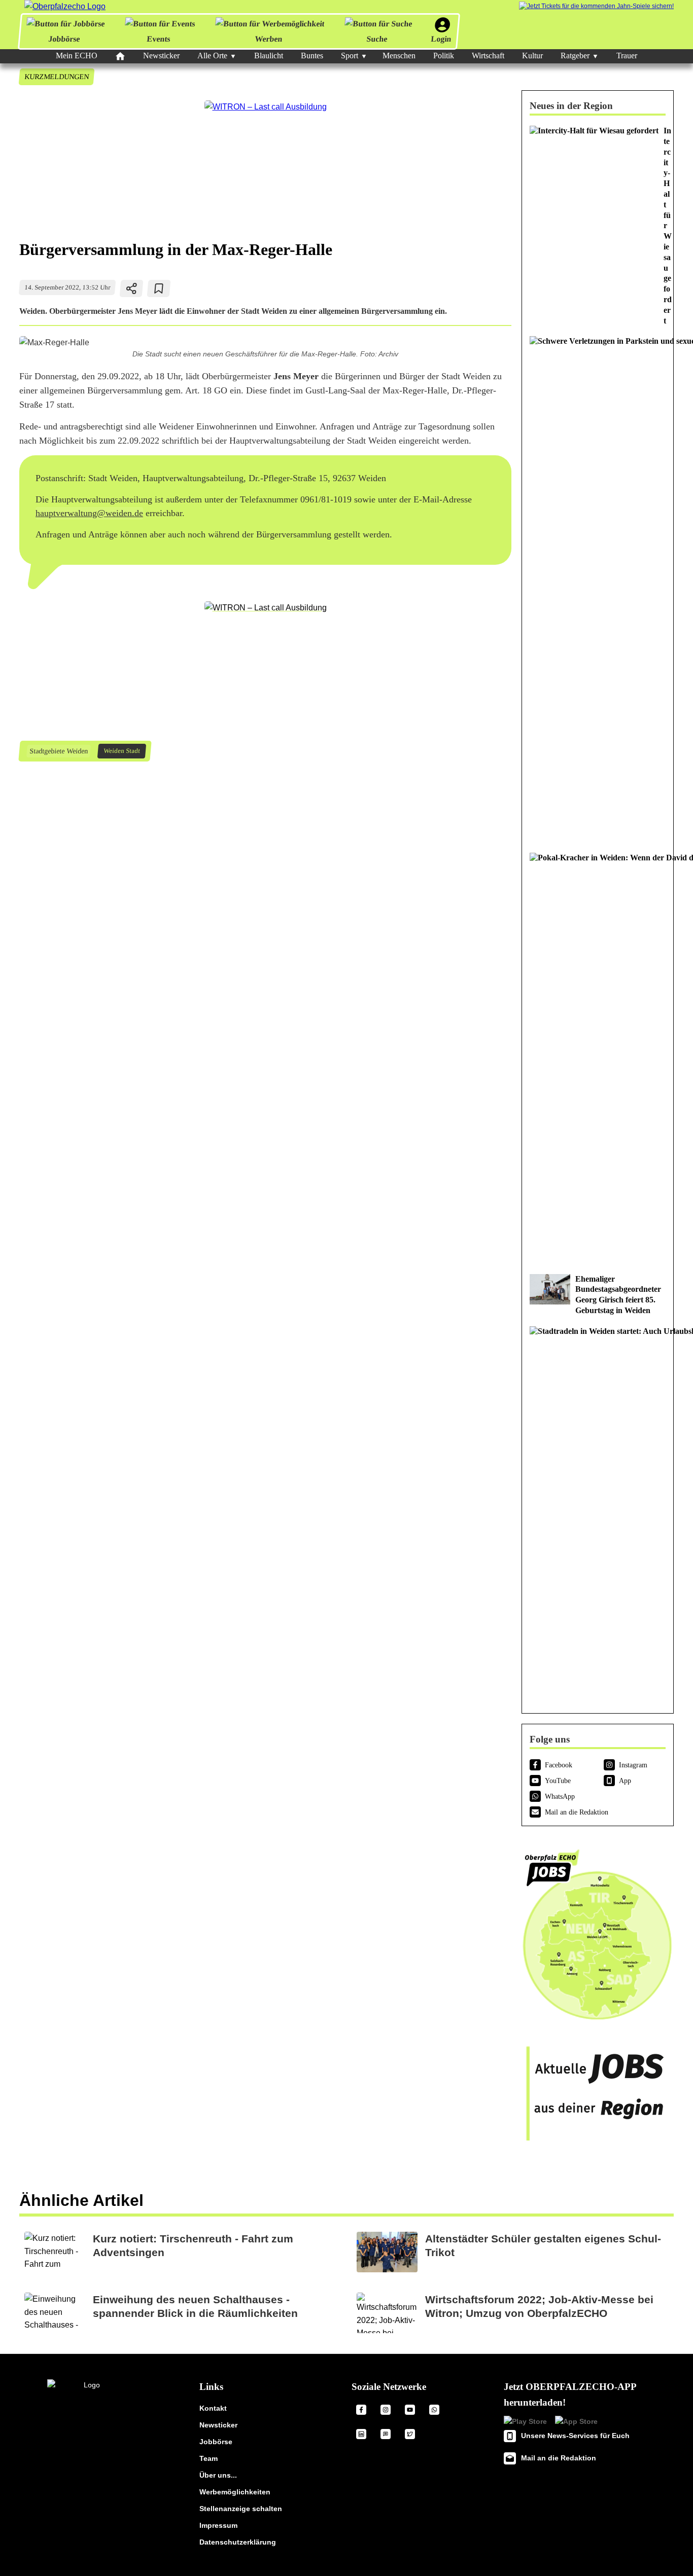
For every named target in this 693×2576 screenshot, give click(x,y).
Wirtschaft (488, 56)
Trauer (627, 56)
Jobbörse (64, 39)
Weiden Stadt (122, 751)
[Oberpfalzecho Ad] (596, 6)
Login (441, 39)
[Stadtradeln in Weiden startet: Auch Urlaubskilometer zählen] (598, 1511)
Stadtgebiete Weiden (58, 751)
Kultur (532, 56)
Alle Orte (212, 56)
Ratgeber (575, 56)
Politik (444, 56)
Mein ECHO (77, 56)
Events (159, 39)
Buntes (312, 56)
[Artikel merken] (159, 288)
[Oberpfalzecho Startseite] (65, 6)
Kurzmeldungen (56, 77)
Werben (268, 39)
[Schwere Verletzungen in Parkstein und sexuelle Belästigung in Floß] (598, 589)
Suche (377, 39)
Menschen (399, 56)
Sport (350, 56)
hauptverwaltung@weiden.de (89, 513)
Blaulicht (269, 56)
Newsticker (161, 56)
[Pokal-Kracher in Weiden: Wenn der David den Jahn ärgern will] (598, 1058)
